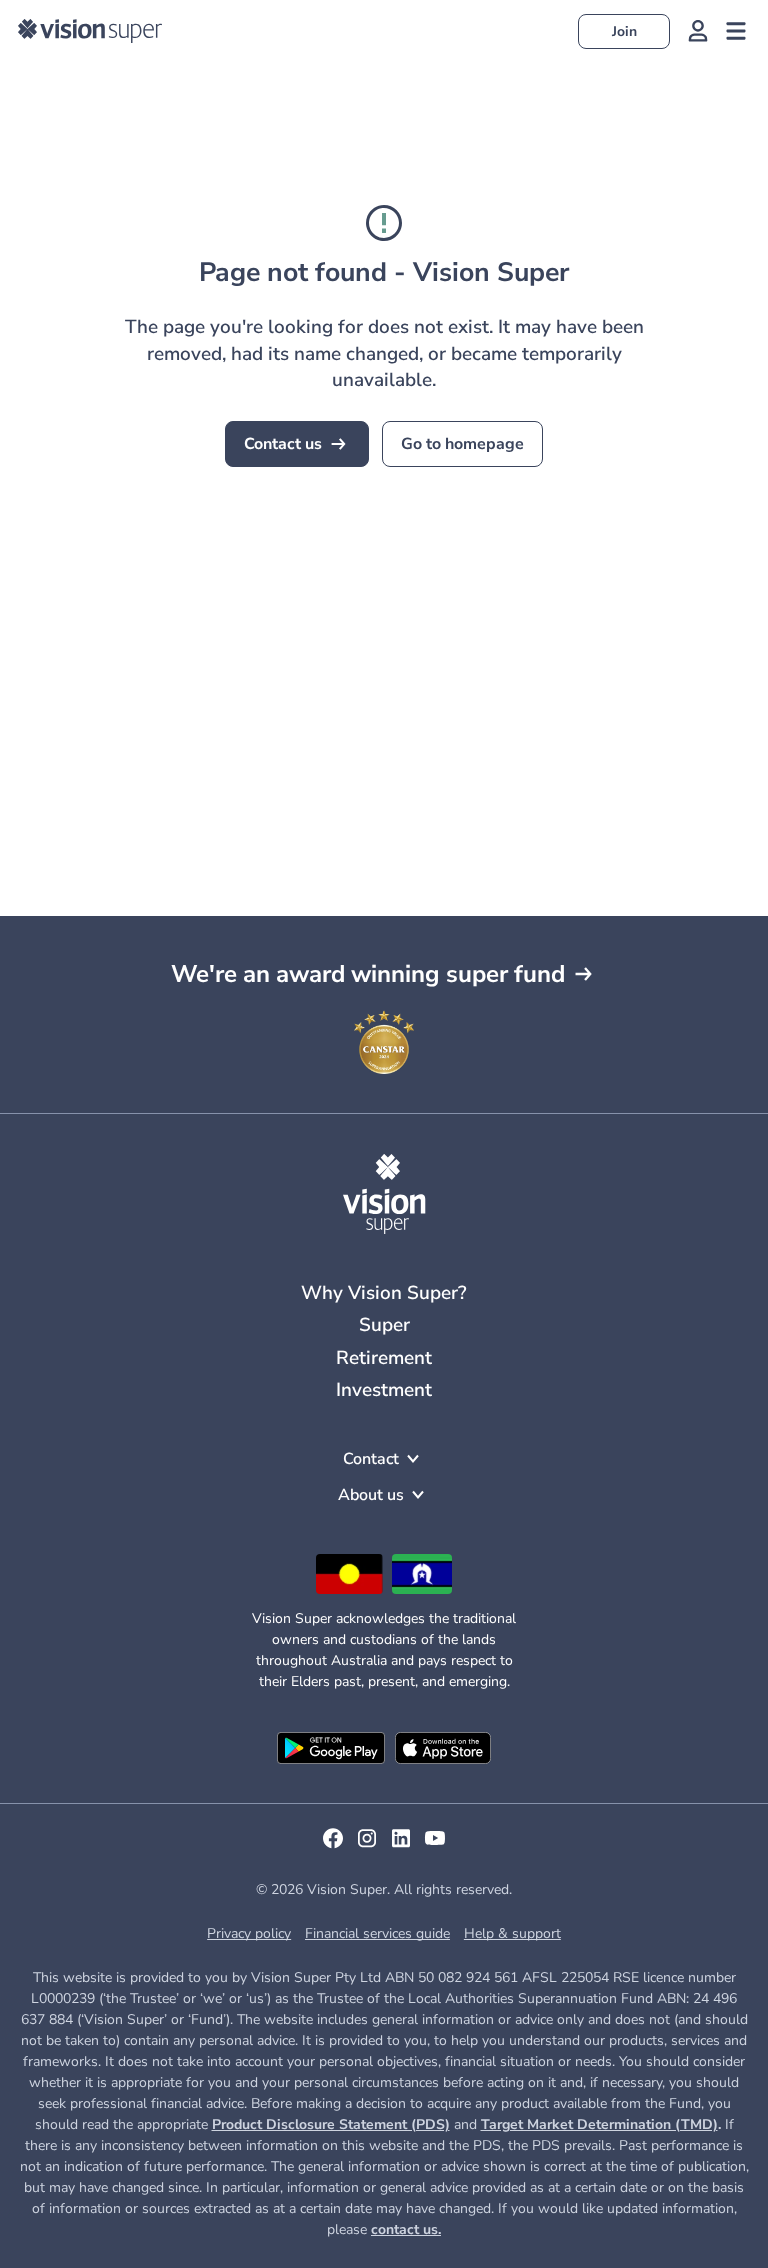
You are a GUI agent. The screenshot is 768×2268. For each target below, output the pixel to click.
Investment (384, 1390)
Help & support (512, 1933)
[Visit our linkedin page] (401, 1845)
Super (384, 1325)
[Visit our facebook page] (333, 1845)
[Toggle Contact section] (413, 1459)
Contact (371, 1459)
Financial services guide (377, 1933)
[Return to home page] (90, 31)
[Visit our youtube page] (435, 1845)
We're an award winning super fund (368, 974)
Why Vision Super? (384, 1293)
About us (371, 1495)
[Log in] (698, 31)
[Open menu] (736, 31)
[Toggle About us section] (418, 1495)
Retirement (384, 1358)
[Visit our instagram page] (367, 1845)
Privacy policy (249, 1933)
